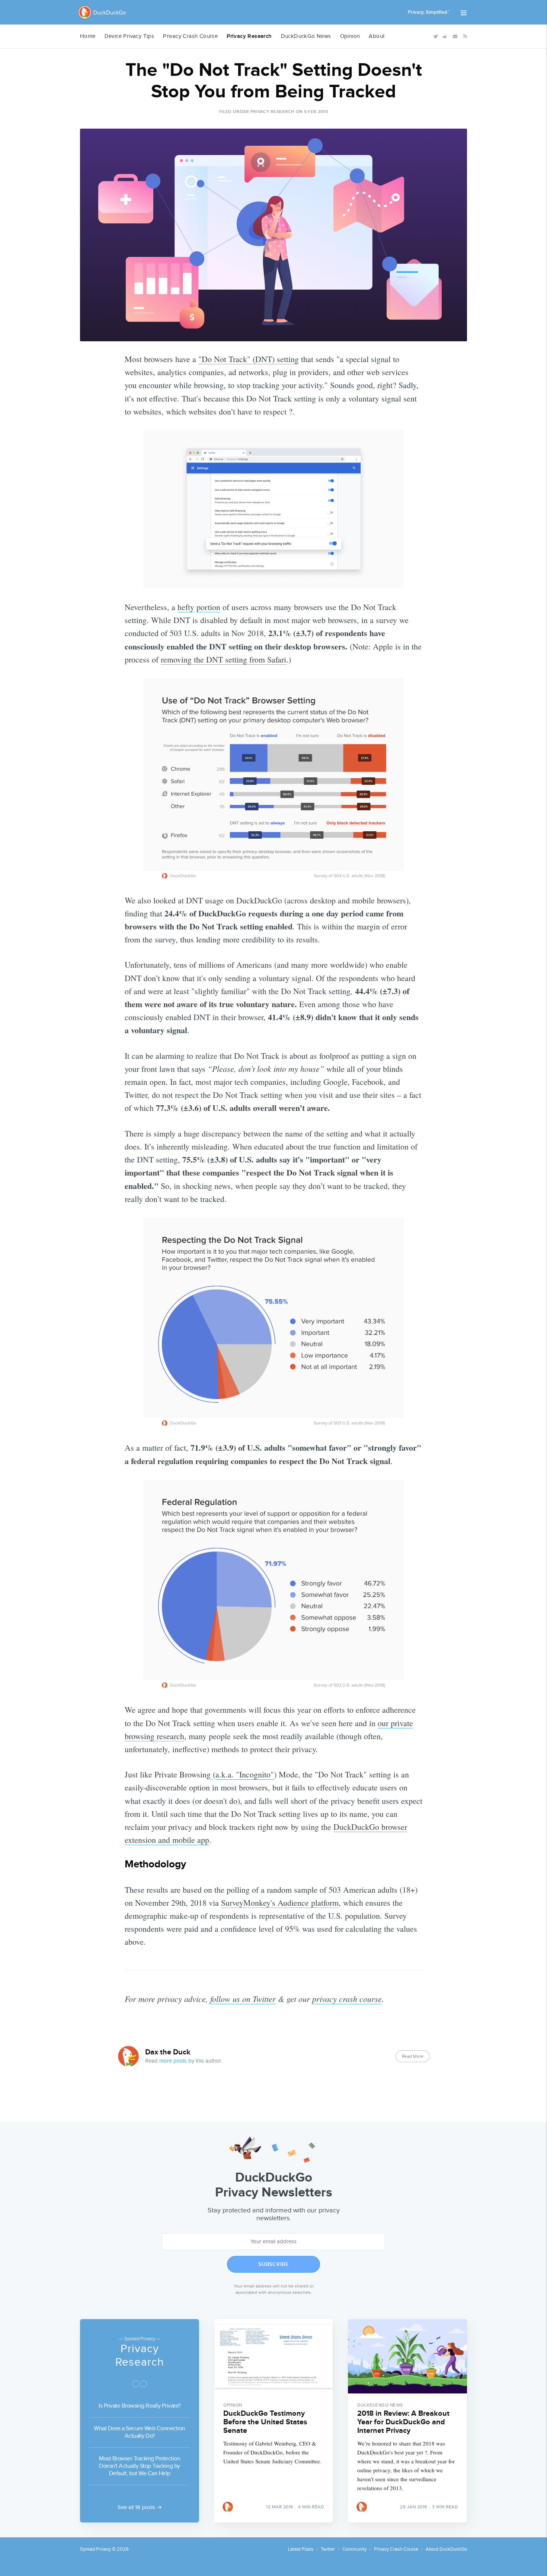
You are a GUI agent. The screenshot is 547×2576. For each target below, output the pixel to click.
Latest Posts (301, 2549)
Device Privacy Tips (129, 36)
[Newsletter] (455, 36)
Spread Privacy (95, 2549)
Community (354, 2549)
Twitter (328, 2549)
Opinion (350, 36)
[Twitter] (435, 36)
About (377, 36)
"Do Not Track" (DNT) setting (249, 359)
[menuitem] (88, 36)
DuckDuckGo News (306, 36)
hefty (186, 607)
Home (88, 36)
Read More (413, 2056)
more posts (173, 2061)
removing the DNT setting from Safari (223, 659)
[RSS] (464, 36)
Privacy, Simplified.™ (429, 12)
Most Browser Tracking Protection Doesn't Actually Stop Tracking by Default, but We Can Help (140, 2466)
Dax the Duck (168, 2052)
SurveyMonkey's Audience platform (280, 1903)
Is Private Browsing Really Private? (140, 2406)
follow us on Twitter (243, 1999)
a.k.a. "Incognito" (245, 1774)
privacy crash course (347, 1999)
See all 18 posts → (140, 2507)
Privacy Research (249, 36)
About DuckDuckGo (446, 2549)
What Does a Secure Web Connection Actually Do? (140, 2432)
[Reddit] (445, 36)
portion (208, 607)
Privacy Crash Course (190, 36)
